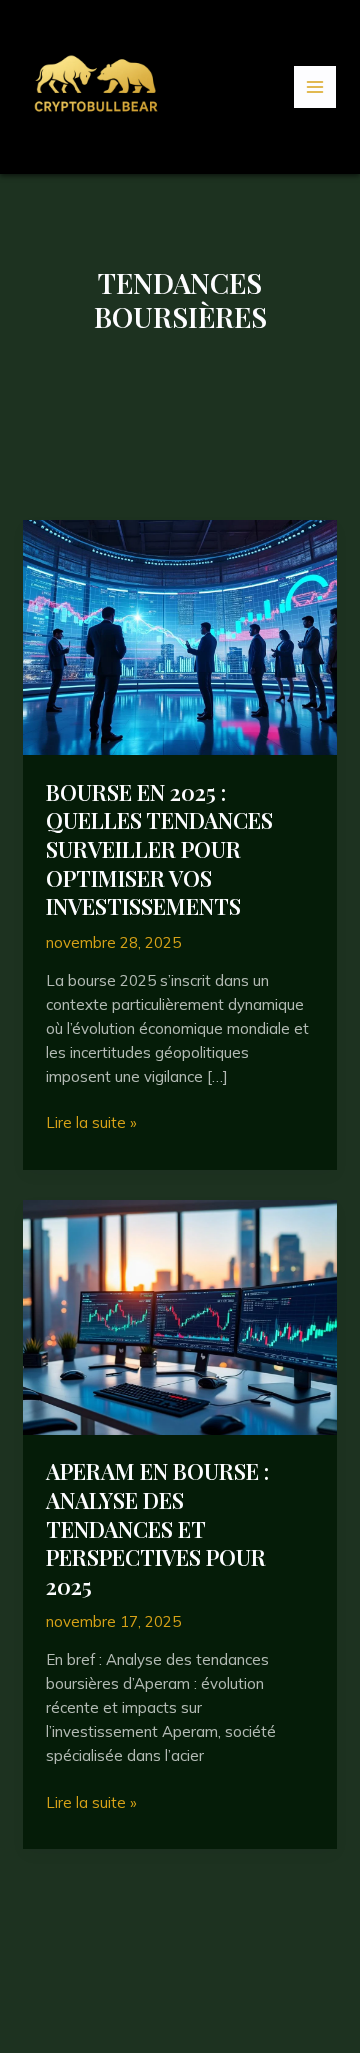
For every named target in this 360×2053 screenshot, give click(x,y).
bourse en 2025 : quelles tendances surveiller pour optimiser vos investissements (159, 849)
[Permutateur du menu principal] (315, 87)
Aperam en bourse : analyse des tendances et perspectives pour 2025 (157, 1528)
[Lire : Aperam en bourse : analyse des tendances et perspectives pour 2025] (180, 1315)
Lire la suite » (91, 1123)
